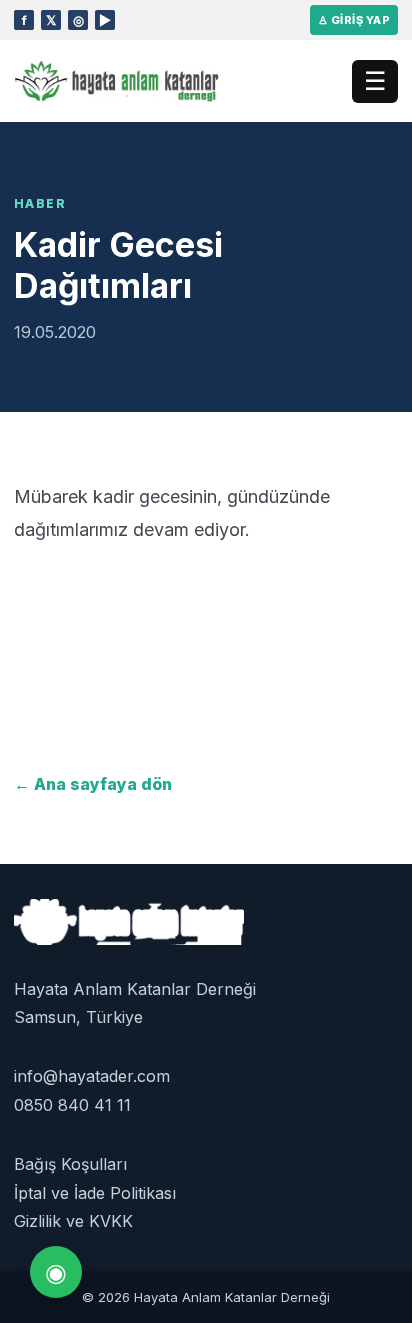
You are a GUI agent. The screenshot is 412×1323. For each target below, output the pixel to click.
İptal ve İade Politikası (95, 1193)
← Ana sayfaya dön (93, 784)
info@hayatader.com (92, 1076)
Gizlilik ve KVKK (73, 1221)
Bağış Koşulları (70, 1164)
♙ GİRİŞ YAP (354, 20)
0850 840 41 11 (72, 1105)
